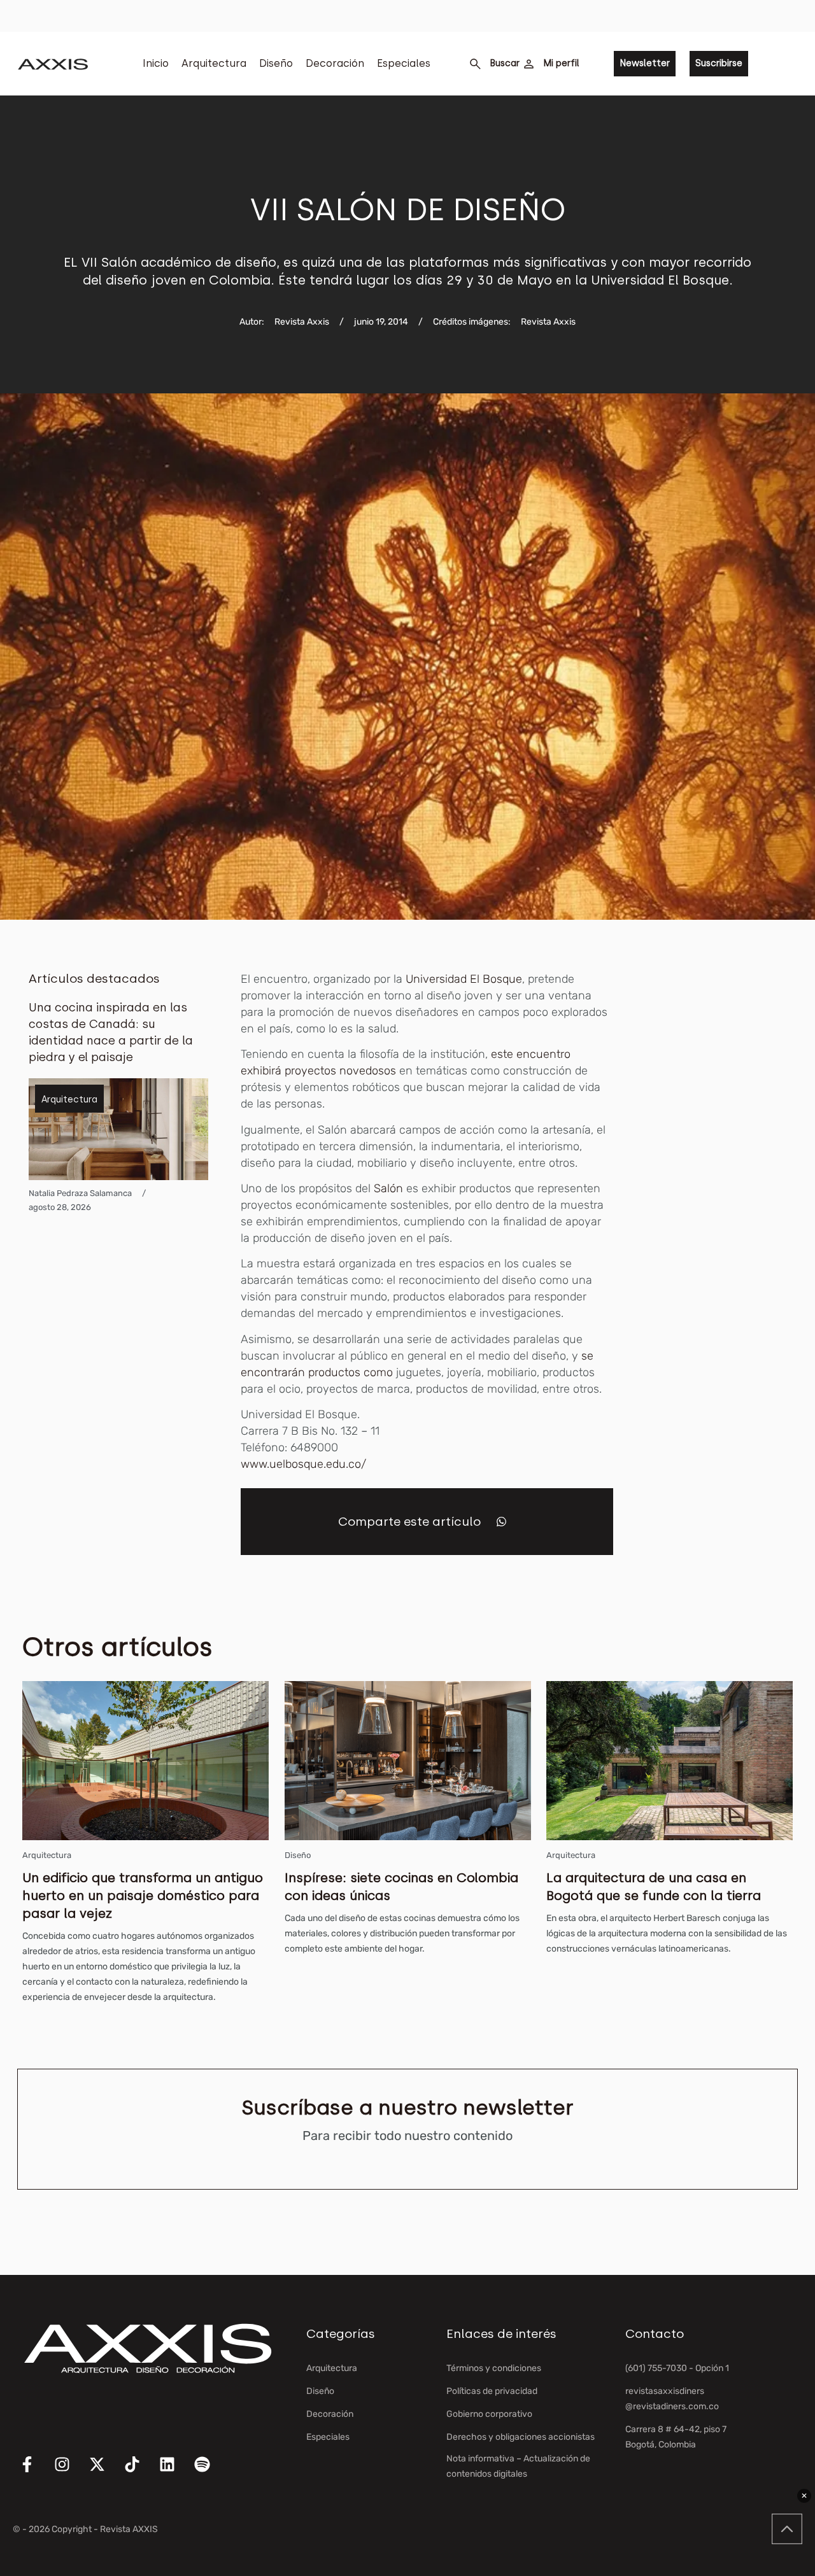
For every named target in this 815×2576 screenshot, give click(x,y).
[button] (501, 1522)
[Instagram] (70, 2472)
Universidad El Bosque (464, 979)
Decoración (335, 63)
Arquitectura (214, 63)
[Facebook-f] (35, 2472)
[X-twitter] (105, 2472)
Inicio (156, 63)
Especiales (404, 63)
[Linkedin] (175, 2472)
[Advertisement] (730, 1162)
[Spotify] (210, 2472)
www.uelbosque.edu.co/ (303, 1464)
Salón (388, 1188)
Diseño (276, 63)
